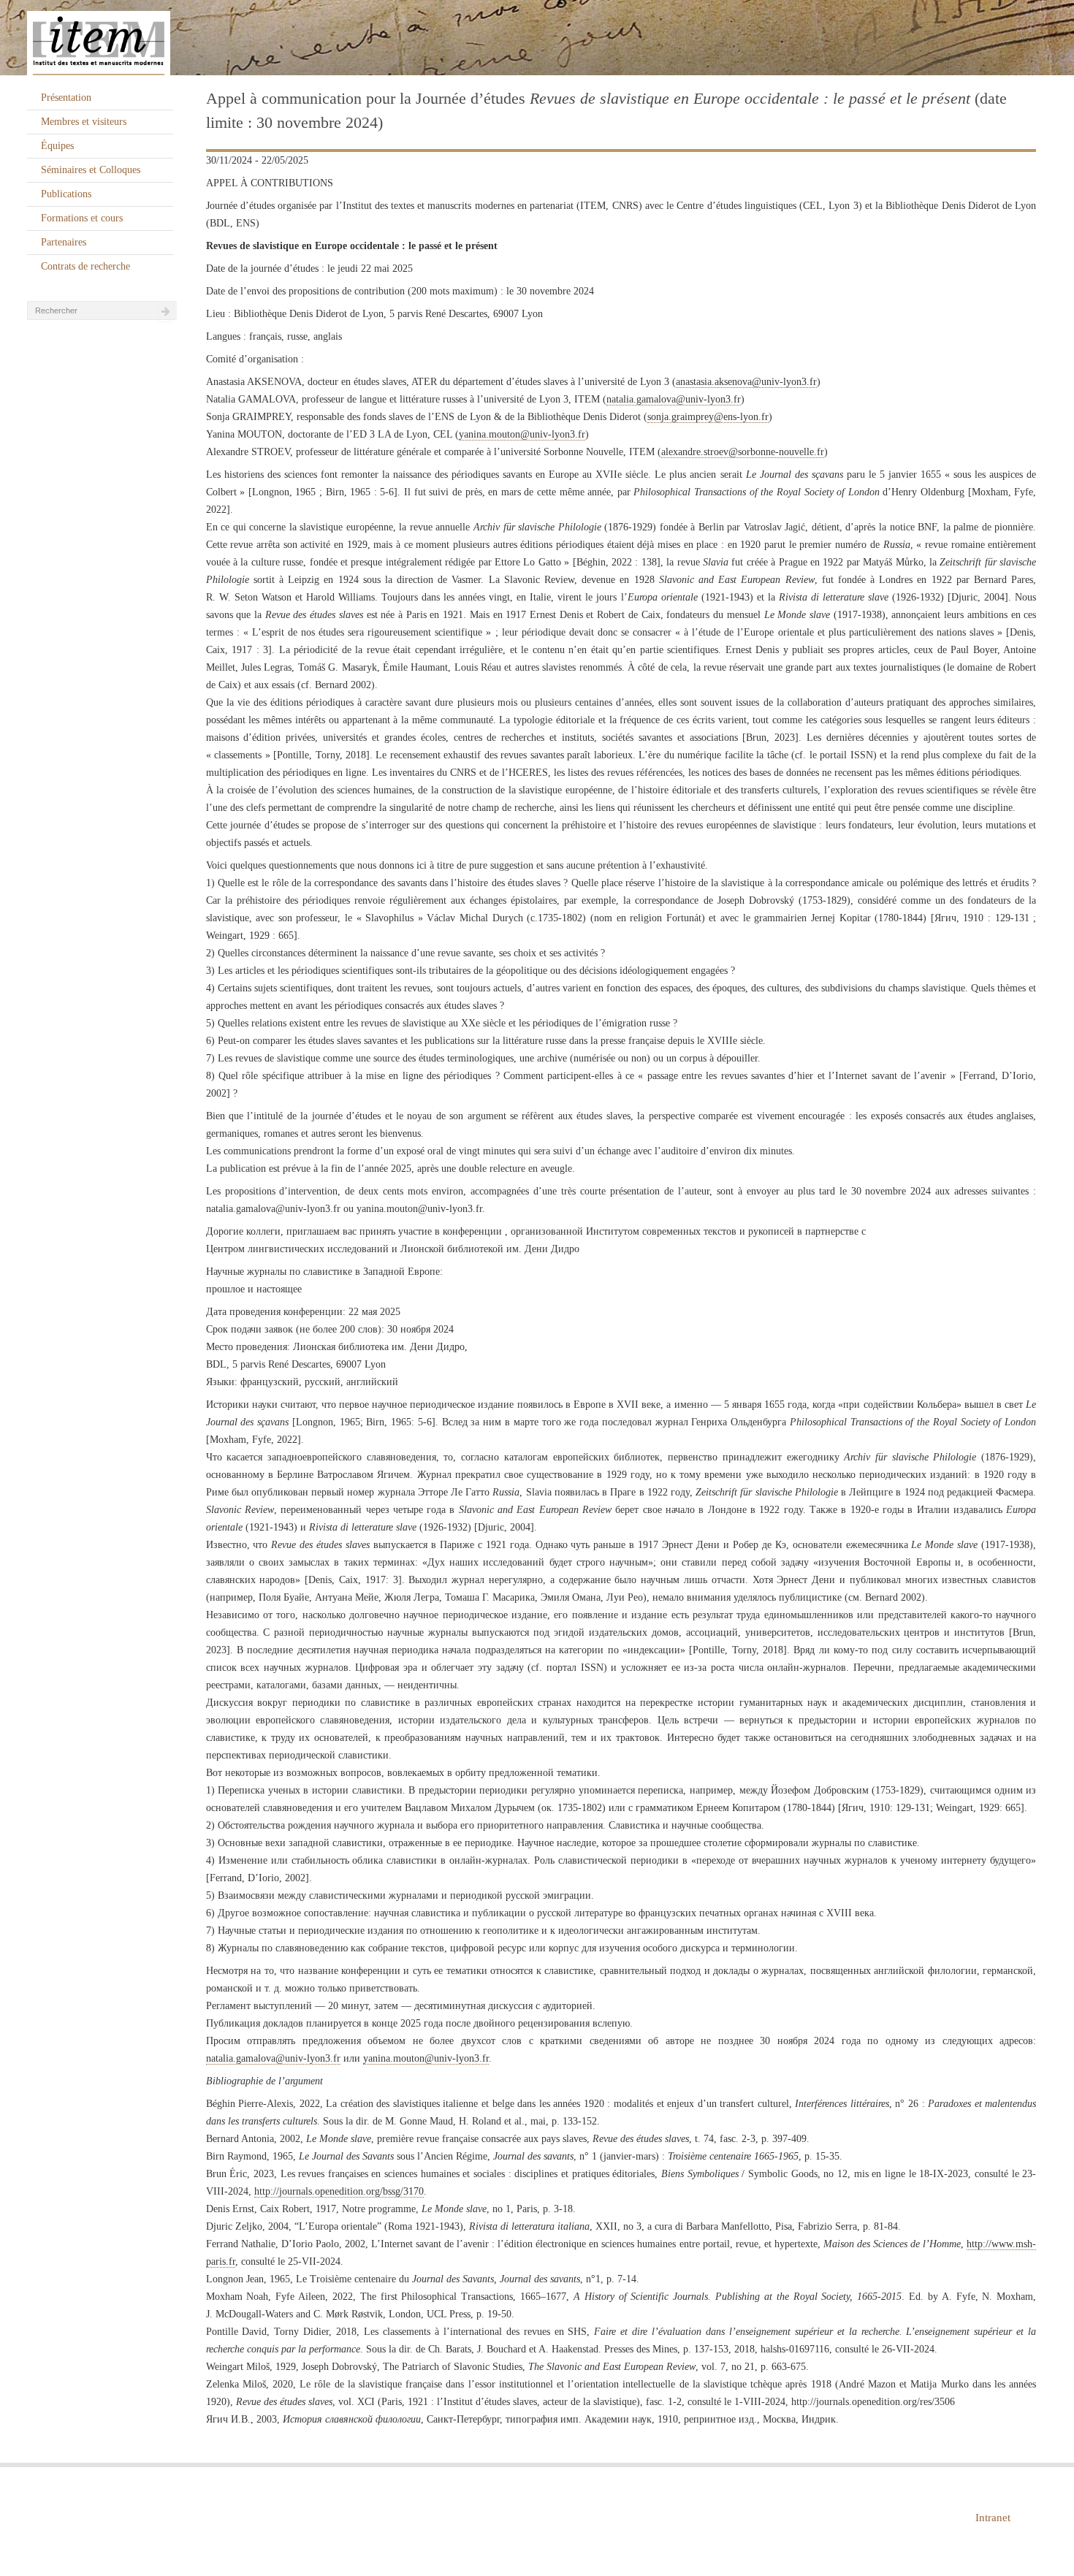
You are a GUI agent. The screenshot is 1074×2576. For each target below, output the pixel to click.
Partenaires (64, 242)
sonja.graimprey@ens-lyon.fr (708, 417)
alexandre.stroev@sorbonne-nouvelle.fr (743, 452)
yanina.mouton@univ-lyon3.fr (522, 434)
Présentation (66, 98)
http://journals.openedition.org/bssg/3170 (339, 2191)
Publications (66, 194)
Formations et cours (82, 218)
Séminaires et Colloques (91, 170)
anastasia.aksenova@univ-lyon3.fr (746, 382)
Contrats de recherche (85, 266)
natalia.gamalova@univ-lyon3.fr (674, 399)
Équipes (57, 146)
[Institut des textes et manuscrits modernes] (537, 38)
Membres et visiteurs (84, 122)
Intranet (993, 2518)
